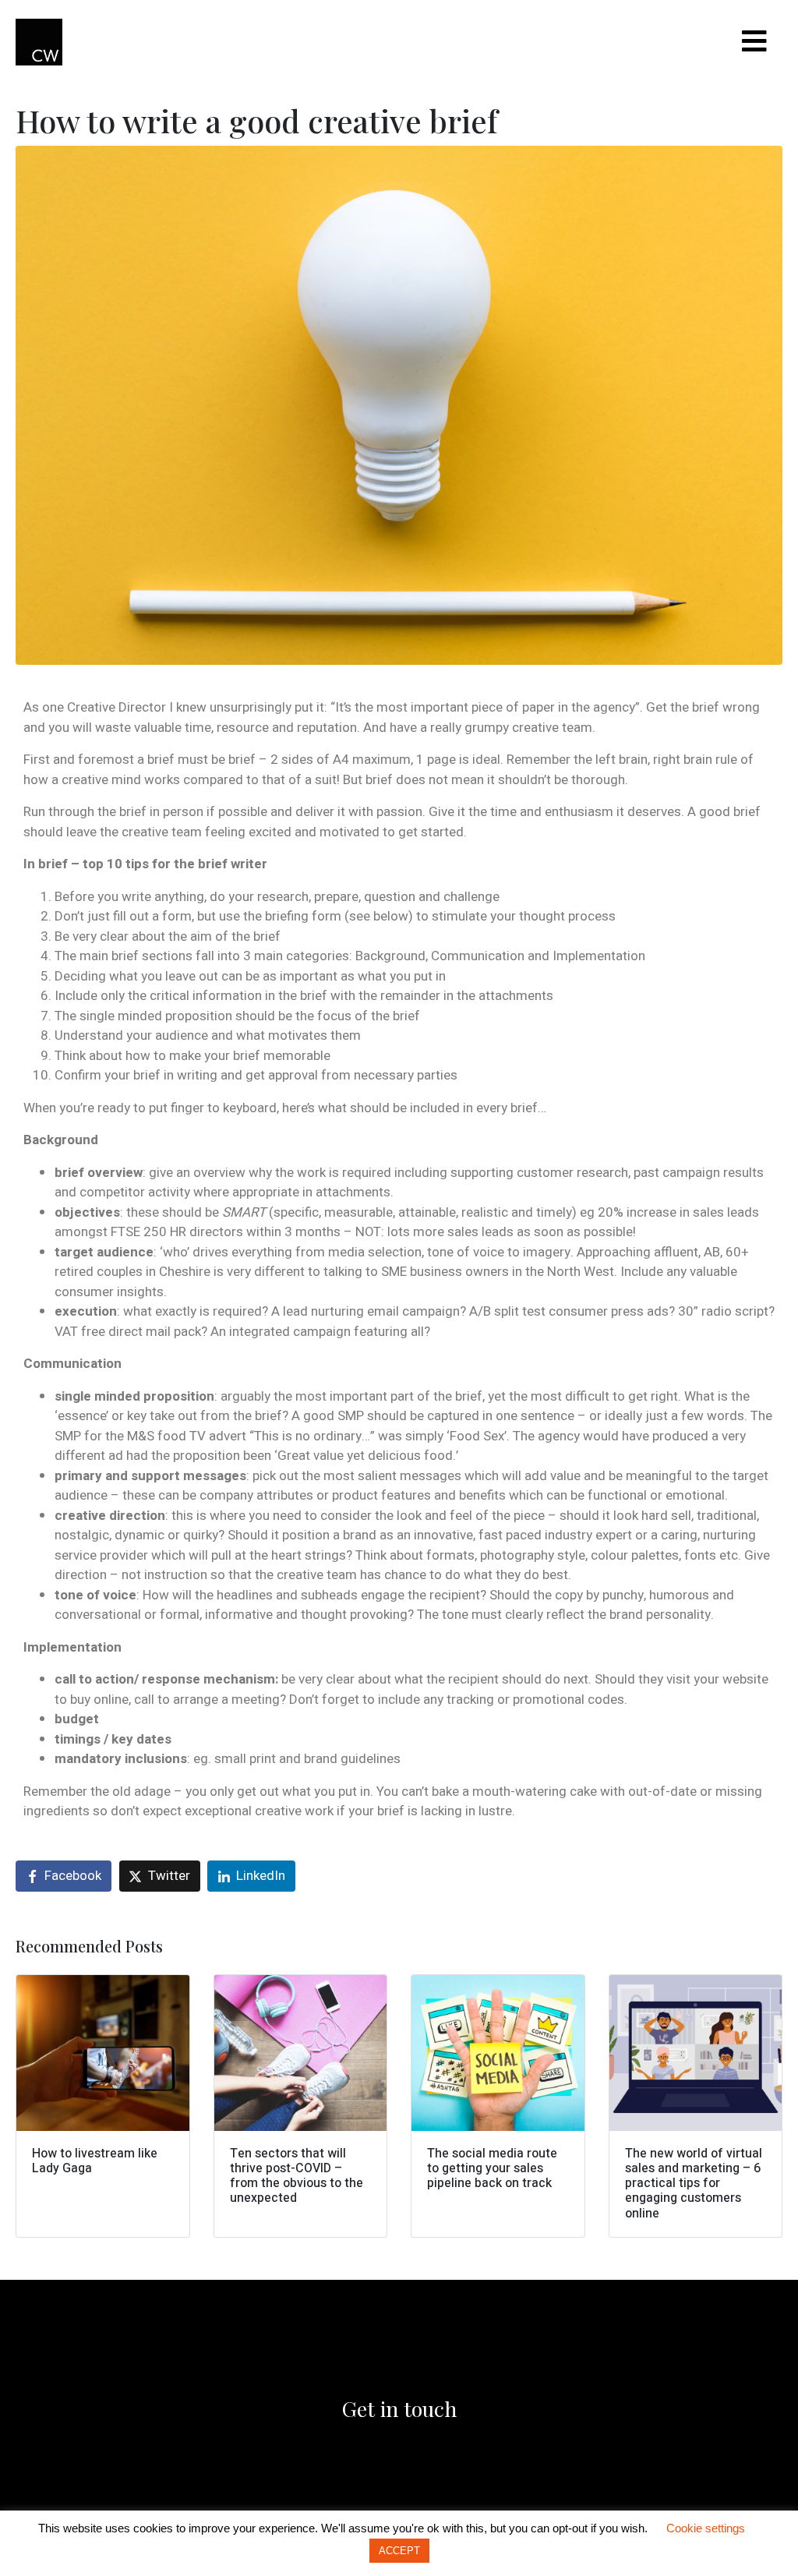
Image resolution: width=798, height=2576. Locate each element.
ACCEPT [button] (399, 2551)
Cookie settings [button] (706, 2528)
